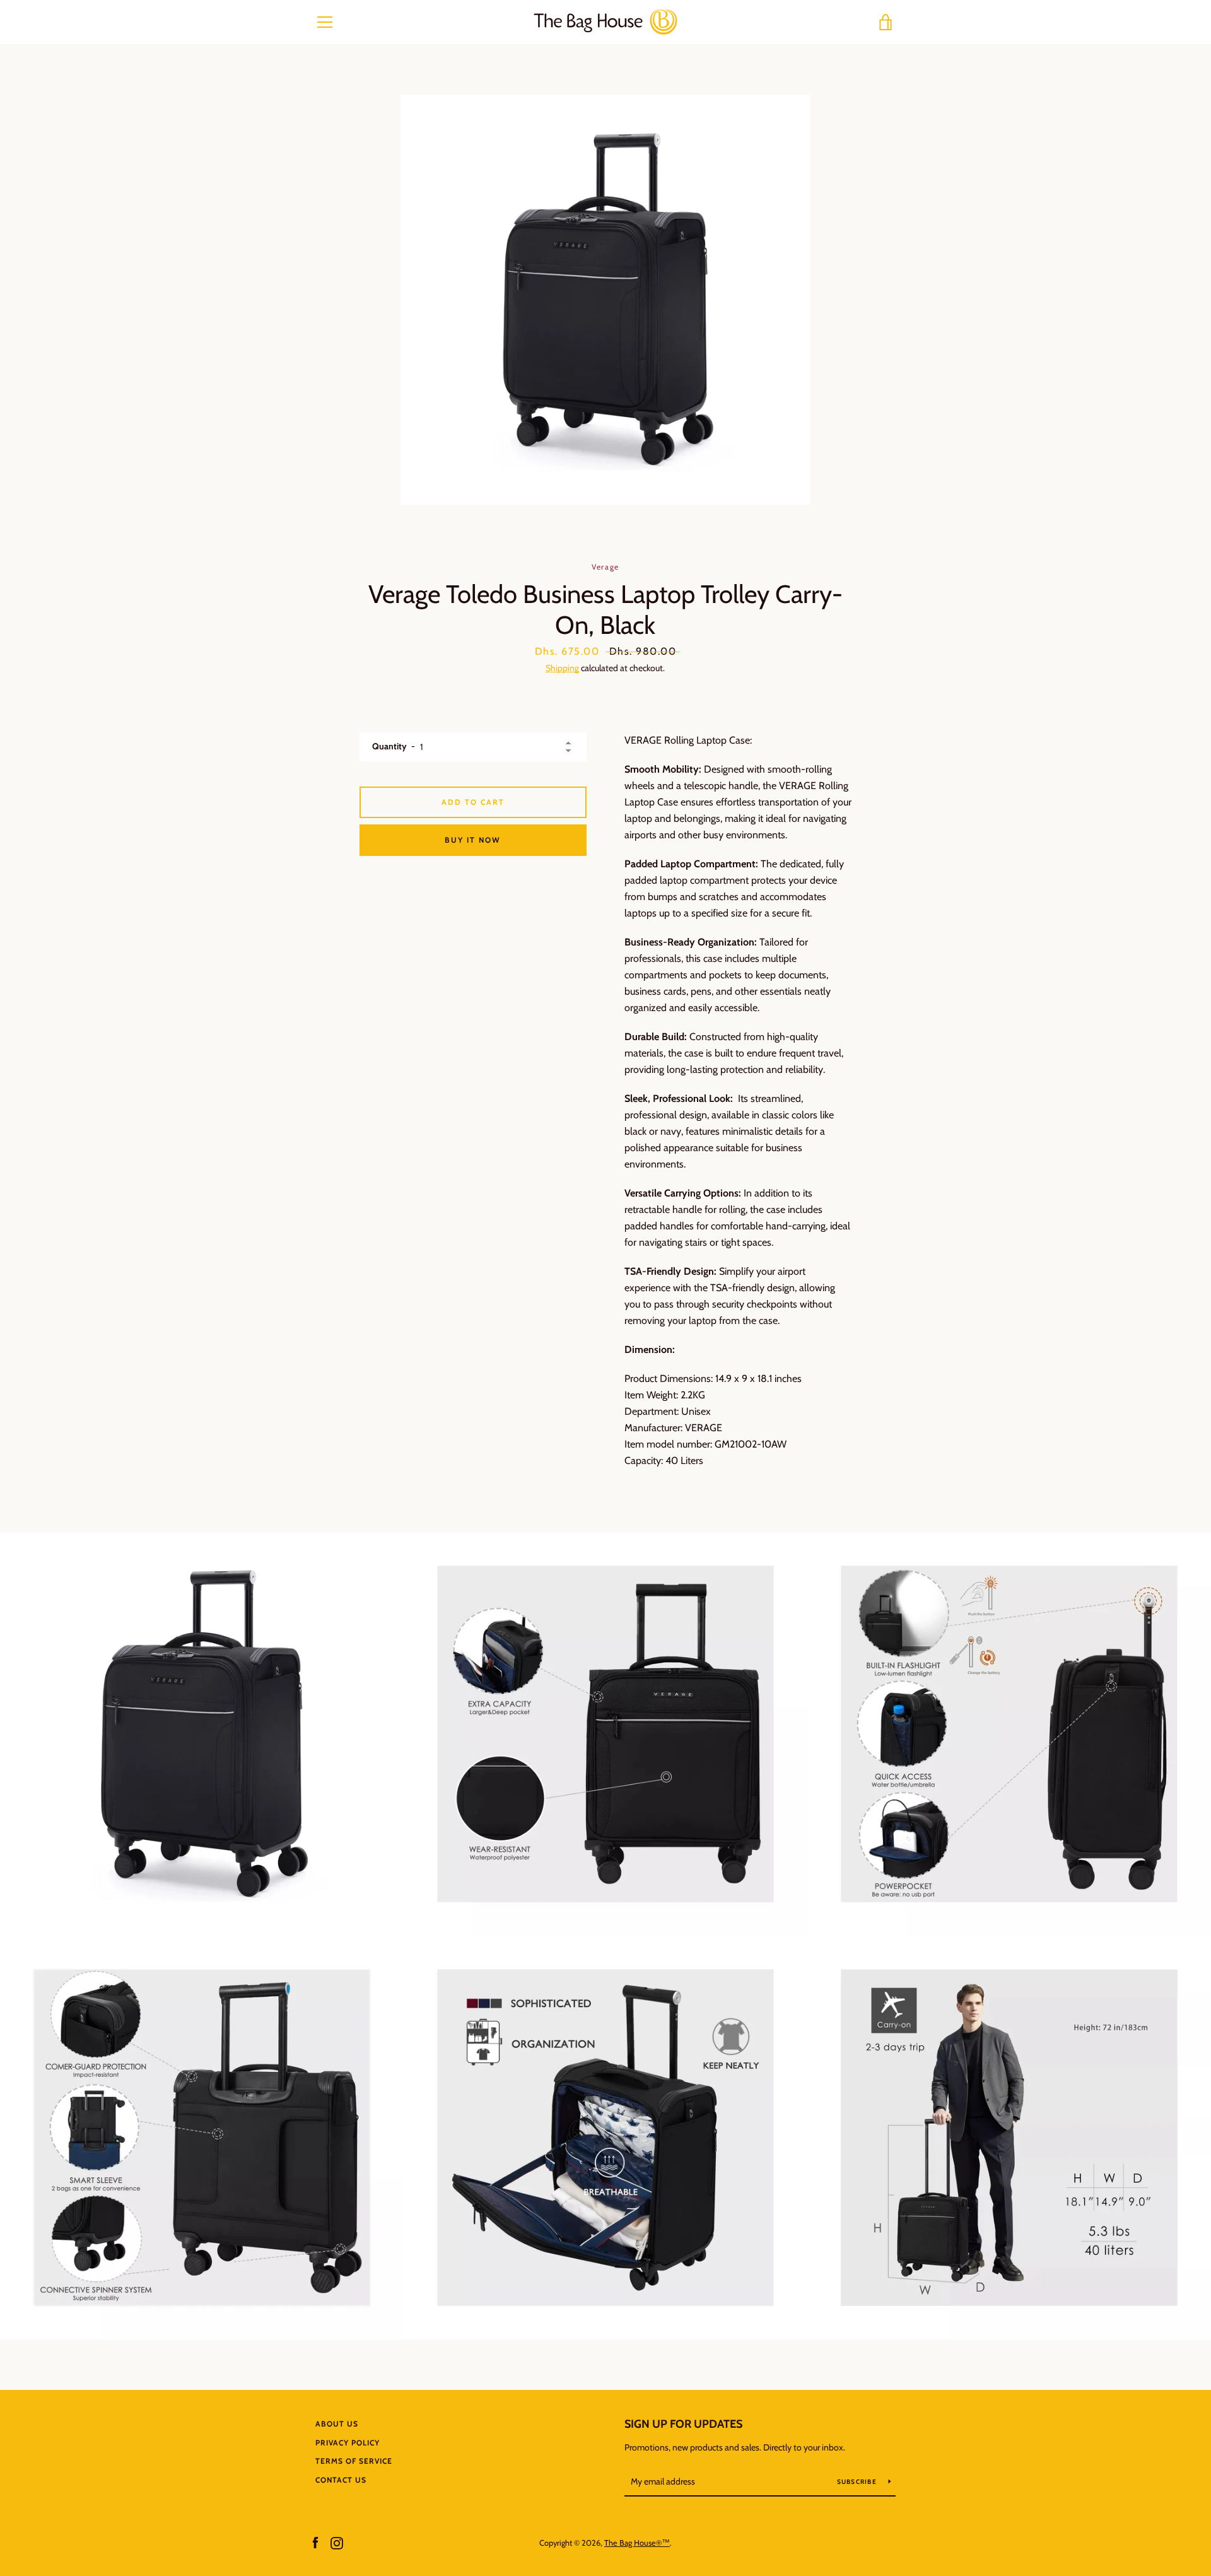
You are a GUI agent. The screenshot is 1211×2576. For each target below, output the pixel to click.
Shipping (562, 668)
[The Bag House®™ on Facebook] (315, 2542)
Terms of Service (354, 2461)
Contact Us (341, 2480)
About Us (337, 2424)
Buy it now (473, 840)
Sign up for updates (683, 2424)
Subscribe (858, 2482)
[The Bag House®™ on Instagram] (337, 2542)
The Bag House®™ (637, 2543)
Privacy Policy (348, 2443)
